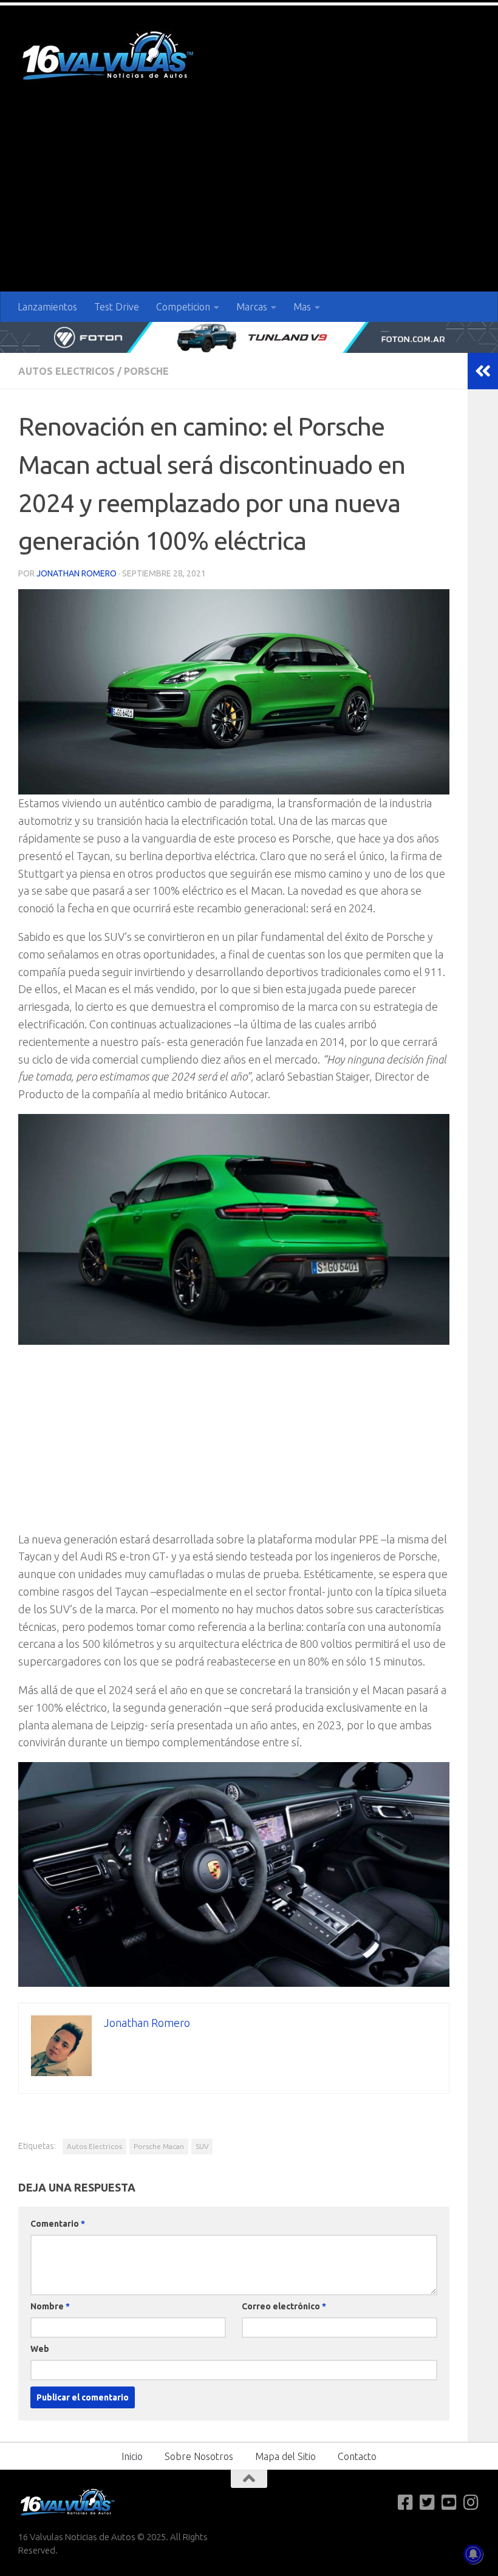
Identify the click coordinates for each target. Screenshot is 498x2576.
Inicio (132, 2456)
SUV (202, 2146)
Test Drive (117, 307)
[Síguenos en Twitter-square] (428, 2503)
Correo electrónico (284, 2306)
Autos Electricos (67, 371)
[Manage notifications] (473, 2554)
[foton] (249, 337)
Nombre (50, 2306)
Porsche (146, 371)
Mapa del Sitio (285, 2456)
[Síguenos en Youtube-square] (449, 2503)
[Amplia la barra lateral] (483, 371)
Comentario (58, 2224)
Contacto (357, 2456)
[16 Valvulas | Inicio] (109, 57)
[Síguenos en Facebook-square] (406, 2503)
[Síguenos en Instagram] (471, 2503)
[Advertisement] (249, 200)
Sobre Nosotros (199, 2456)
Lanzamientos (47, 307)
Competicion (183, 307)
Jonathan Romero (77, 573)
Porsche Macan (159, 2146)
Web (40, 2349)
